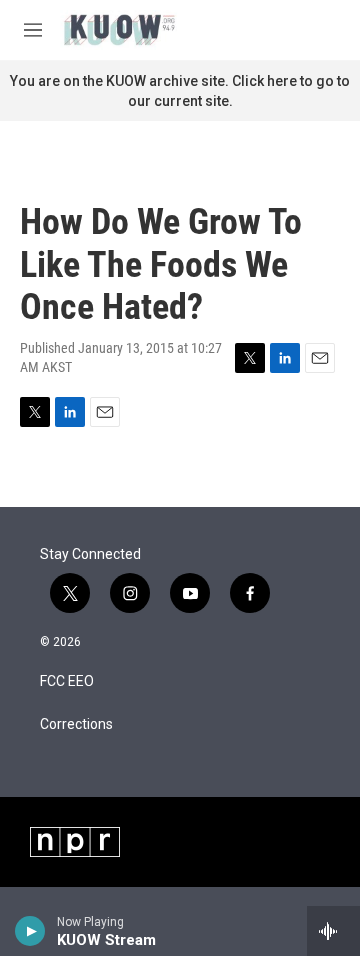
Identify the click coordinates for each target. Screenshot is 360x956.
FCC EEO (67, 681)
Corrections (76, 724)
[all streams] (333, 931)
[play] (30, 931)
